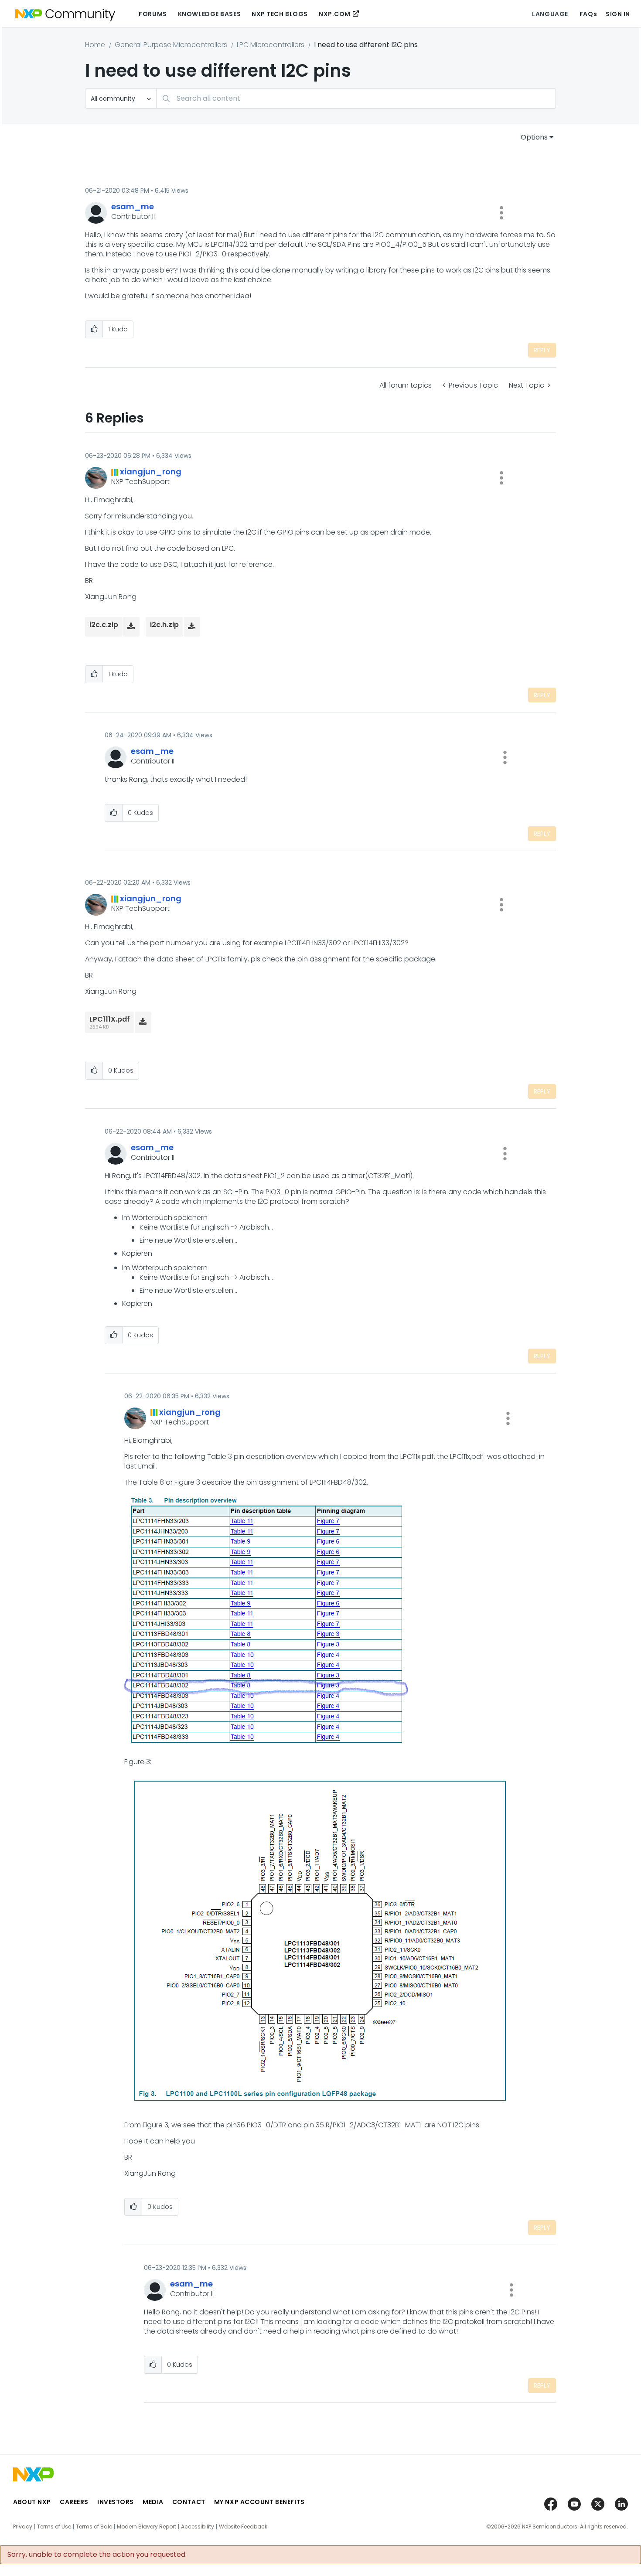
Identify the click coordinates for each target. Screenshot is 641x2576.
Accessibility (198, 2527)
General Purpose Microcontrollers (171, 45)
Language (550, 14)
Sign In (618, 14)
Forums (153, 14)
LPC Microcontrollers (271, 45)
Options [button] (534, 137)
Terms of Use (54, 2527)
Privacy (23, 2527)
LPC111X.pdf (110, 1019)
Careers (74, 2502)
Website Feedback (243, 2527)
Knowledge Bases (209, 14)
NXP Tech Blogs (280, 14)
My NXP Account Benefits (259, 2502)
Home (95, 45)
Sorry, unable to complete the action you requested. (97, 2555)
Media (153, 2502)
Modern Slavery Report (147, 2527)
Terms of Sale (94, 2527)
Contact (189, 2502)
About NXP (32, 2502)
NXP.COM (335, 14)
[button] (501, 213)
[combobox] (356, 98)
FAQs (588, 14)
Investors (116, 2502)
